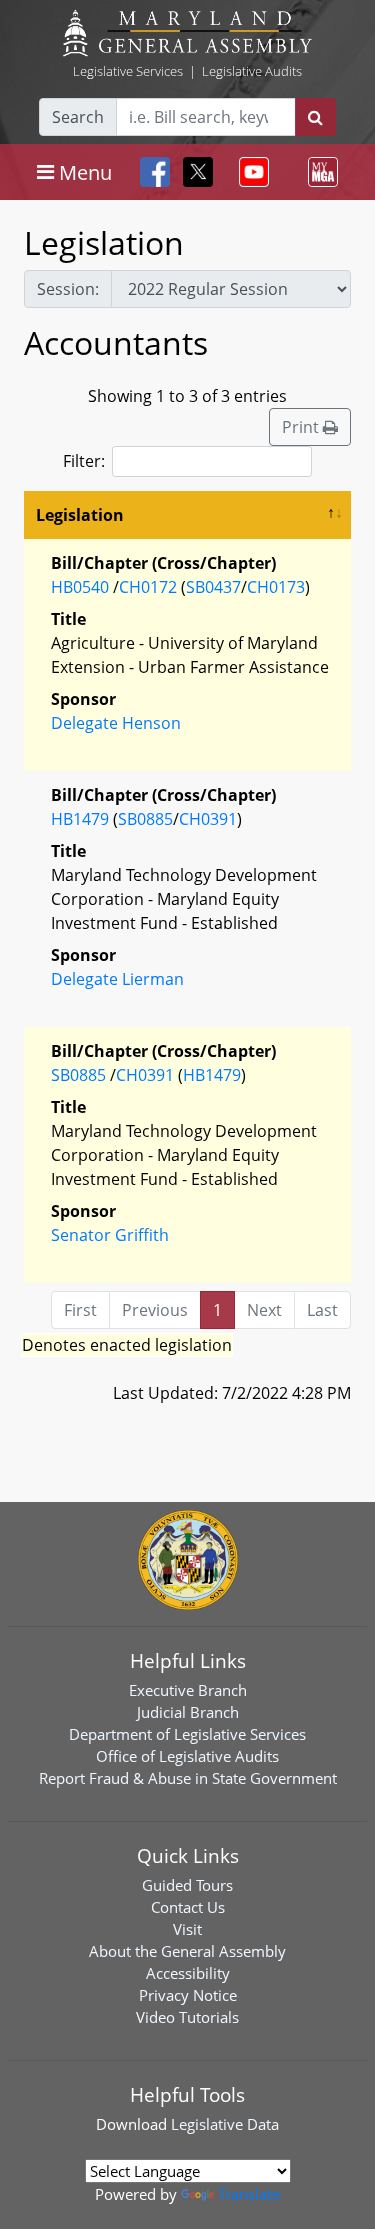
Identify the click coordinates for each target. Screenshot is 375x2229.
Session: (68, 289)
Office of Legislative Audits (187, 1756)
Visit (187, 1929)
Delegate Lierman (117, 979)
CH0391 (208, 819)
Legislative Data (225, 2124)
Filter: (84, 461)
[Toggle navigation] (250, 172)
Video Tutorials (187, 2017)
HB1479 (80, 819)
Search (78, 117)
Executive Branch (188, 1690)
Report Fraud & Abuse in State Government (188, 1778)
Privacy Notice (188, 1995)
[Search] (315, 117)
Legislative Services (128, 71)
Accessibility (188, 1973)
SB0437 (213, 587)
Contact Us (188, 1907)
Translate (249, 2194)
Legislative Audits (252, 71)
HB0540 (80, 587)
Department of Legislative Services (187, 1734)
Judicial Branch (188, 1712)
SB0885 (145, 819)
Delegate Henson (116, 723)
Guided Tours (187, 1885)
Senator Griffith (110, 1235)
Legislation (80, 515)
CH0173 (276, 587)
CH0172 (148, 587)
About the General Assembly (187, 1951)
